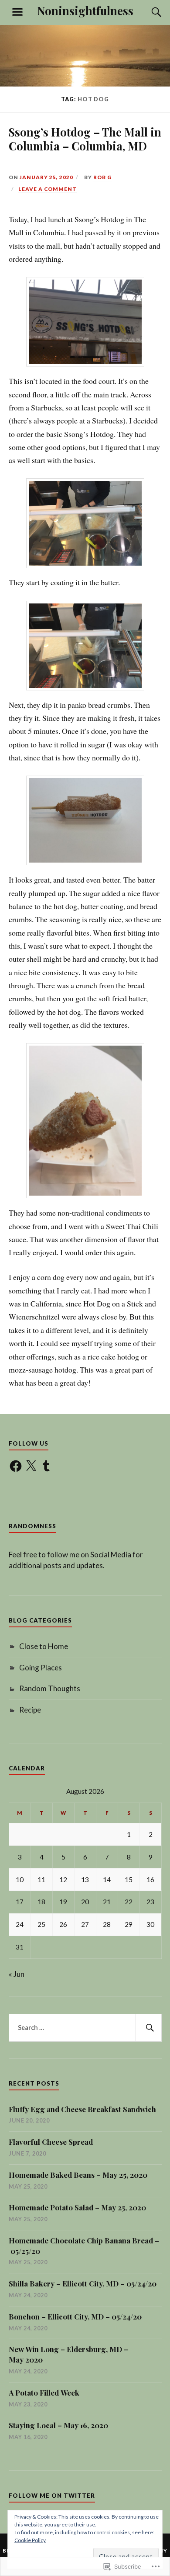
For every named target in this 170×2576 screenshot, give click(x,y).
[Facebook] (16, 1466)
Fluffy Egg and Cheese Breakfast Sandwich (82, 2109)
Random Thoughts (50, 1688)
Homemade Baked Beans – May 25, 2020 (78, 2175)
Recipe (30, 1710)
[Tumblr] (46, 1466)
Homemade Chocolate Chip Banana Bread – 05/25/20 (84, 2246)
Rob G (102, 177)
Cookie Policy (30, 2540)
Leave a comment (48, 189)
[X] (31, 1466)
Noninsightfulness (85, 10)
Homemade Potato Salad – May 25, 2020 (77, 2207)
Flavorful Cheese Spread (51, 2142)
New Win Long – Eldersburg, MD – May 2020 (68, 2354)
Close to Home (44, 1646)
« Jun (17, 1974)
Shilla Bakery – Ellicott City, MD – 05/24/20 (83, 2283)
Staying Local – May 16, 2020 (58, 2425)
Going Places (41, 1668)
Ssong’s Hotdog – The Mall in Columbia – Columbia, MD (85, 139)
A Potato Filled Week (44, 2393)
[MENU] (17, 12)
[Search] (148, 12)
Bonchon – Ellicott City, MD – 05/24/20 (75, 2316)
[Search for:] (85, 2028)
